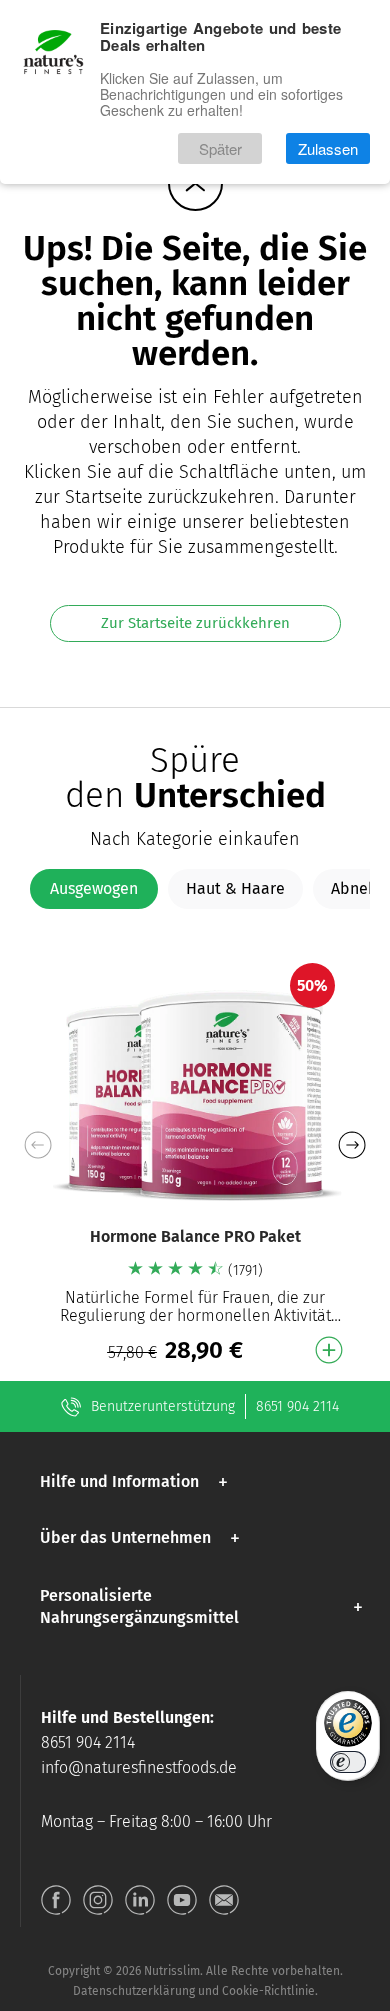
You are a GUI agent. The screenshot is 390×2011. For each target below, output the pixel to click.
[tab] (94, 889)
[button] (351, 1145)
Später (220, 148)
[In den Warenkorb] (329, 1350)
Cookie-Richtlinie (268, 1991)
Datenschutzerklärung (134, 1991)
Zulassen (328, 148)
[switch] (348, 1762)
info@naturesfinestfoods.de (139, 1767)
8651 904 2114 (297, 1406)
